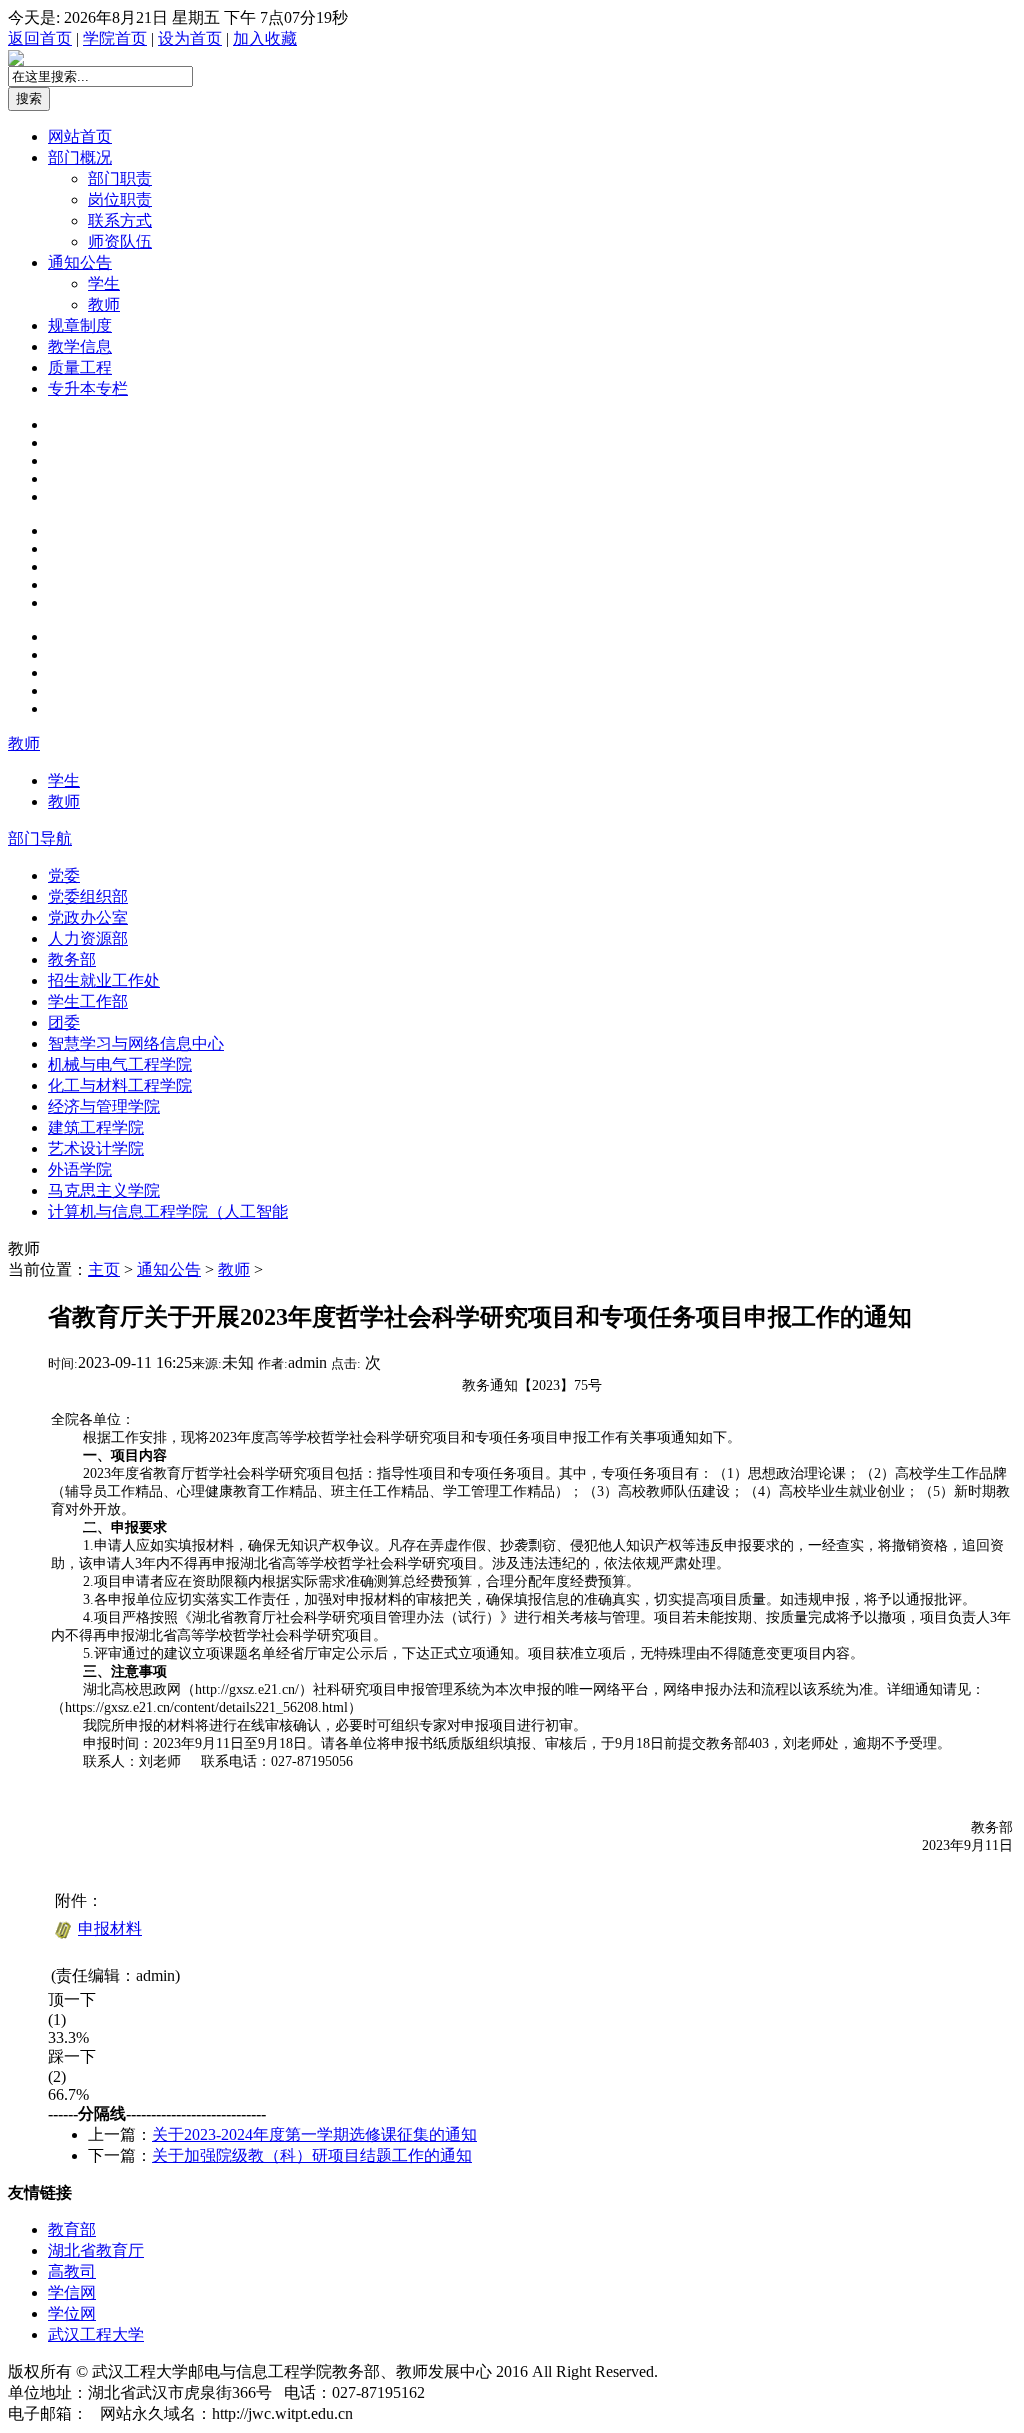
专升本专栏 (88, 388)
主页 (104, 1269)
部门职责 (120, 178)
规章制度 (80, 325)
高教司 (72, 2271)
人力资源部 (88, 938)
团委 (64, 1022)
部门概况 (80, 157)
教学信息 (80, 346)
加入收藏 (265, 38)
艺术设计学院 (96, 1148)
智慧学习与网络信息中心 (136, 1043)
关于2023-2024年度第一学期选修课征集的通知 (314, 2134)
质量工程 (80, 367)
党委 (64, 875)
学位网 (72, 2313)
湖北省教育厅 (96, 2250)
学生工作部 (88, 1001)
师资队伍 (120, 241)
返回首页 (40, 38)
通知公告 (80, 262)
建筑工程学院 (96, 1127)
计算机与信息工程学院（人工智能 (168, 1211)
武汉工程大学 (96, 2334)
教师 (104, 304)
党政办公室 (88, 917)
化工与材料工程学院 (120, 1085)
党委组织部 (88, 896)
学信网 (72, 2292)
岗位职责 (120, 199)
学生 (104, 283)
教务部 (72, 959)
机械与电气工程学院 (120, 1064)
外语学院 (80, 1169)
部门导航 (40, 838)
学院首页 (115, 38)
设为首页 (190, 38)
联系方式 (120, 220)
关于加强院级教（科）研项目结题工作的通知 (312, 2155)
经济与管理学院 (104, 1106)
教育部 (72, 2229)
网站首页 (80, 136)
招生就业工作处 (104, 980)
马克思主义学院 (104, 1190)
